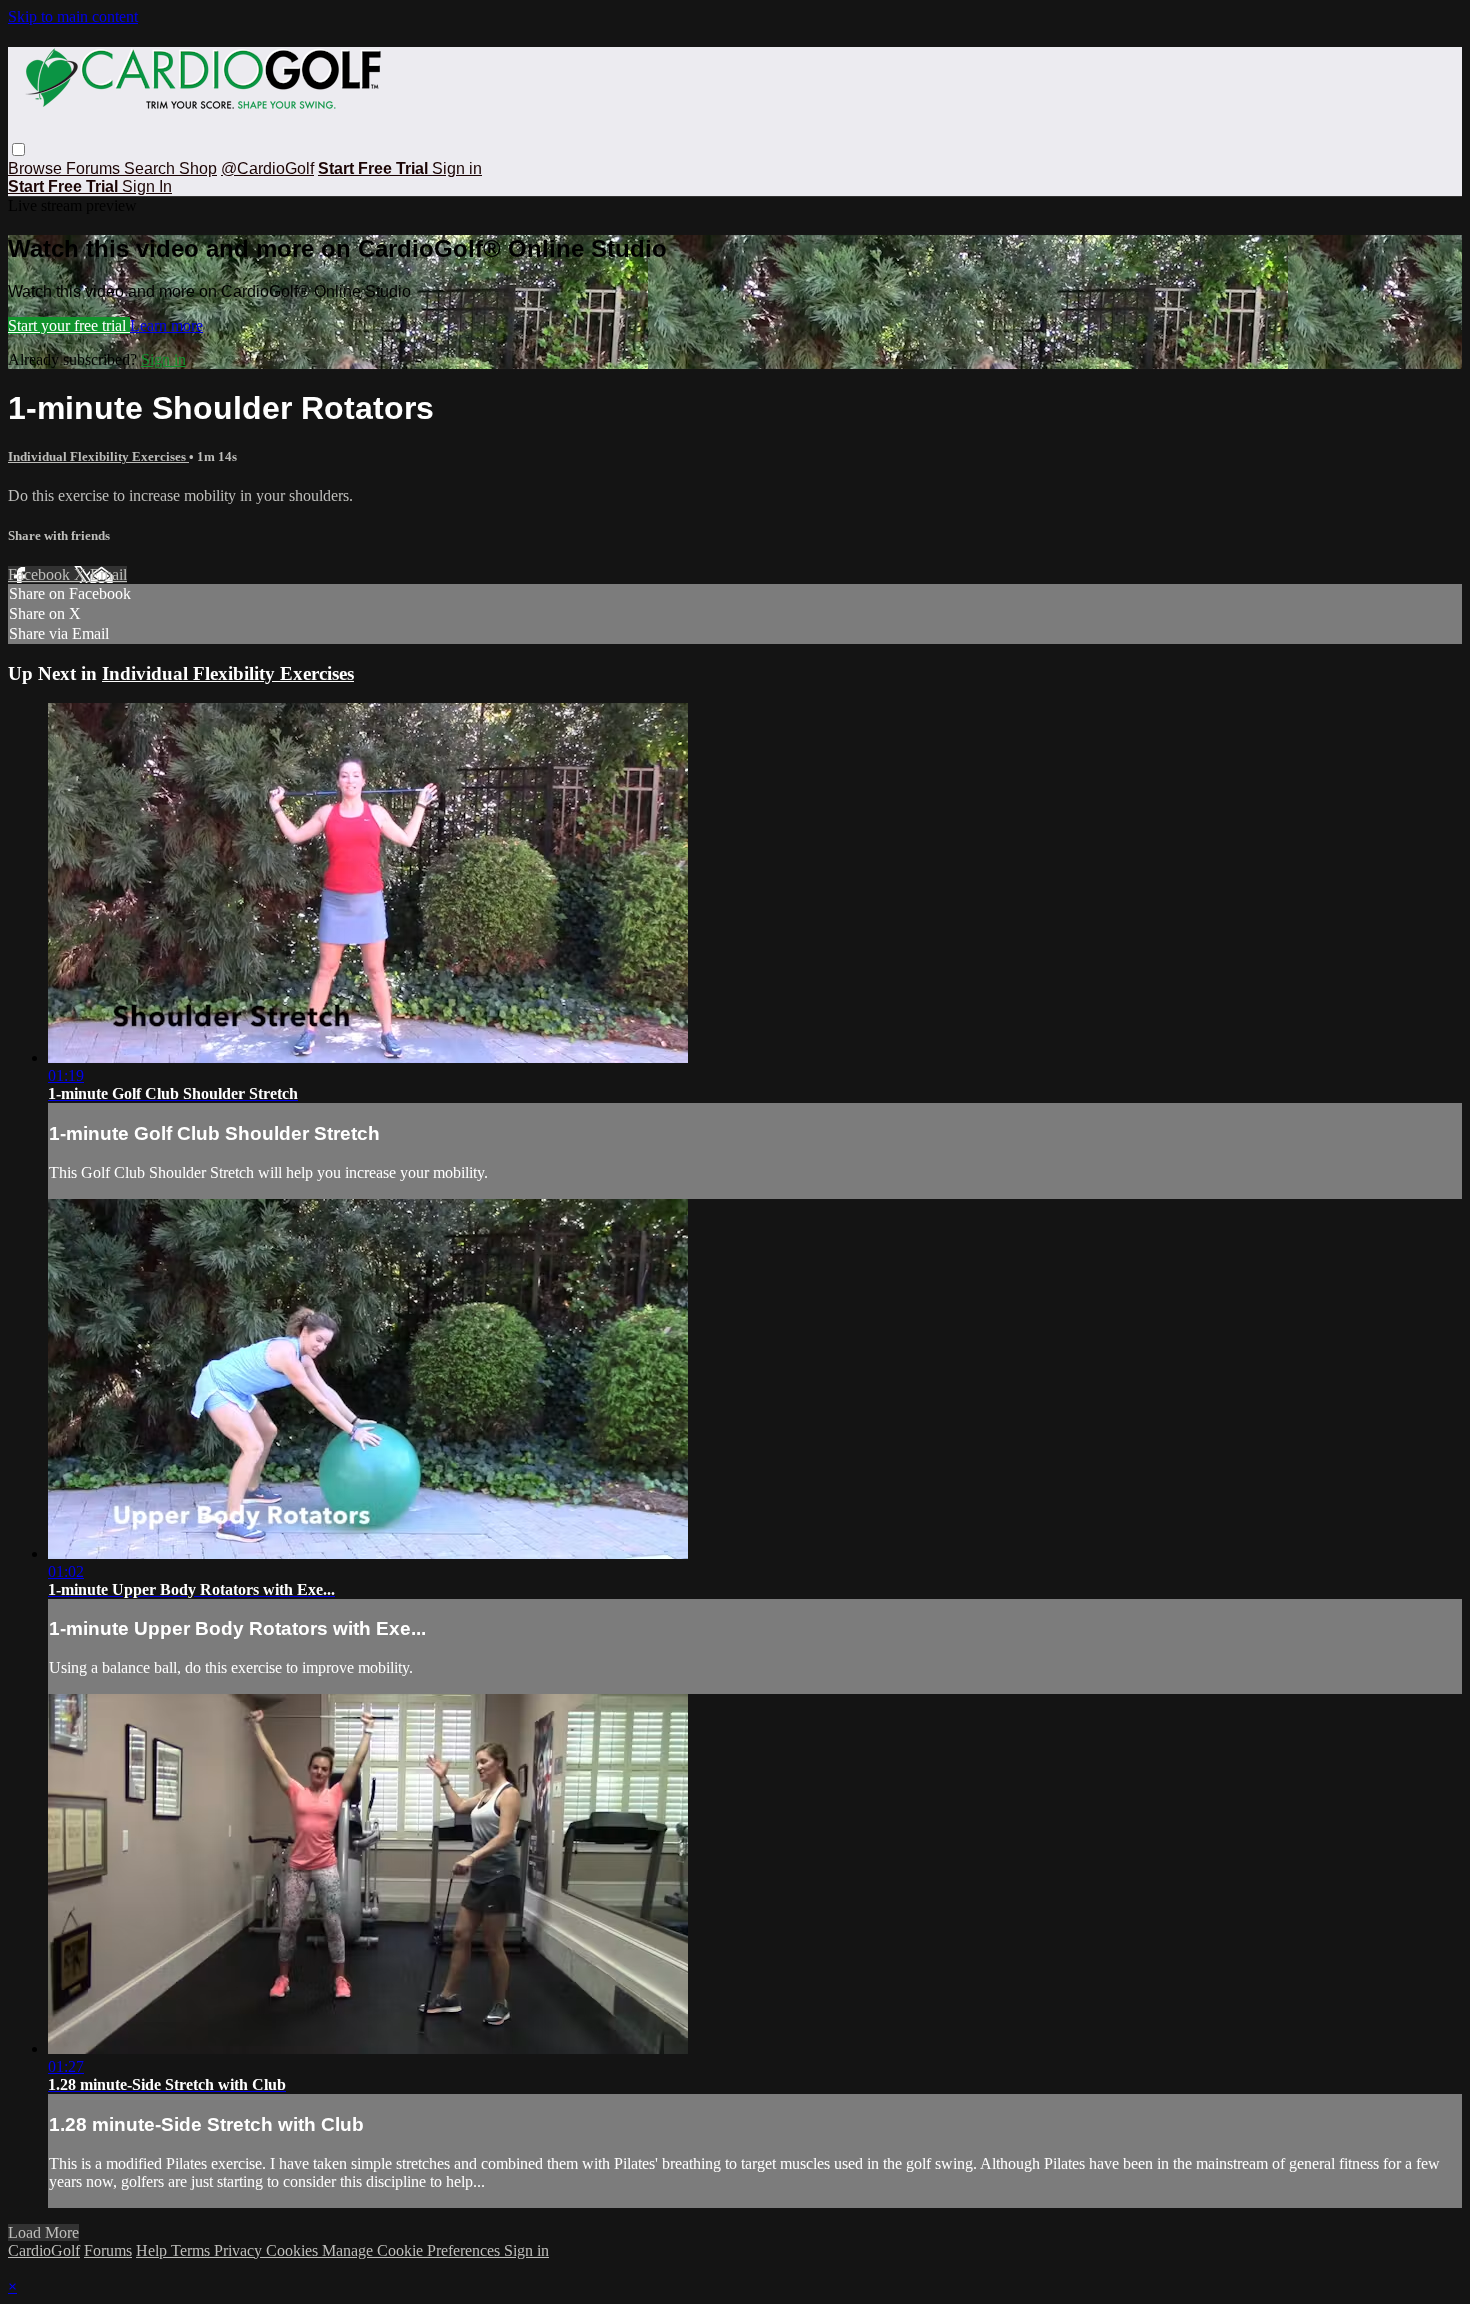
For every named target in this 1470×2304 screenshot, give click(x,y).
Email (108, 574)
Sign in (457, 168)
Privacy (240, 2250)
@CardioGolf (267, 168)
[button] (18, 149)
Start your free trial (69, 325)
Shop (198, 168)
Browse (37, 168)
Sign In (147, 186)
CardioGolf (44, 2250)
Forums (95, 168)
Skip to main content (73, 16)
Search (151, 168)
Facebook (41, 574)
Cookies (294, 2250)
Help (153, 2250)
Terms (192, 2250)
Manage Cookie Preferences (413, 2250)
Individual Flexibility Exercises (98, 456)
